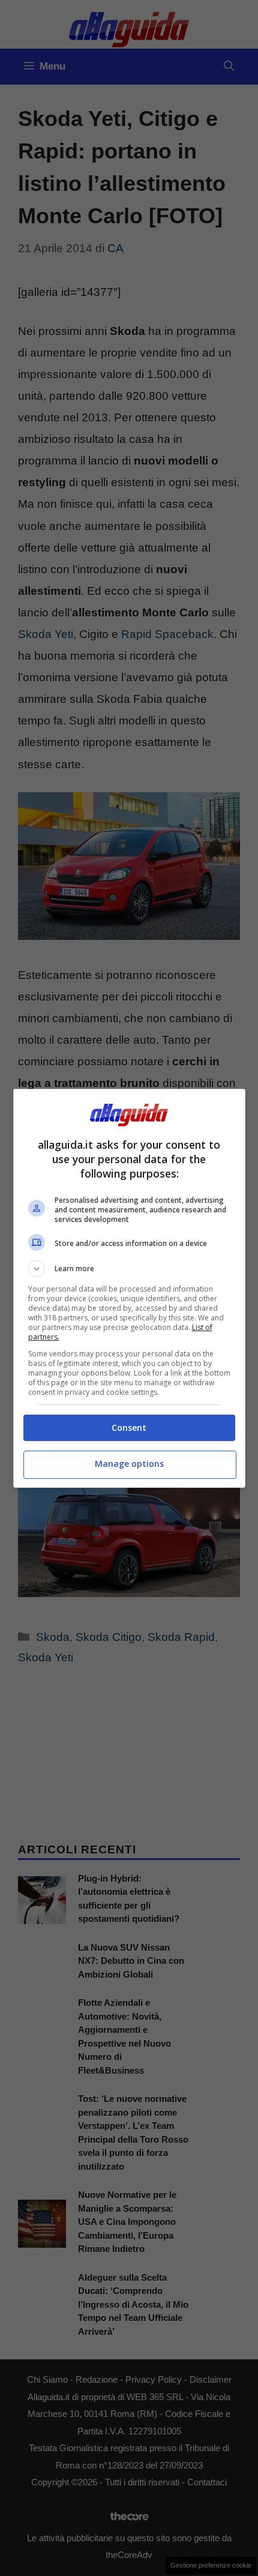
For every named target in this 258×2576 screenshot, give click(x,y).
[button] (129, 1269)
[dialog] (129, 1288)
